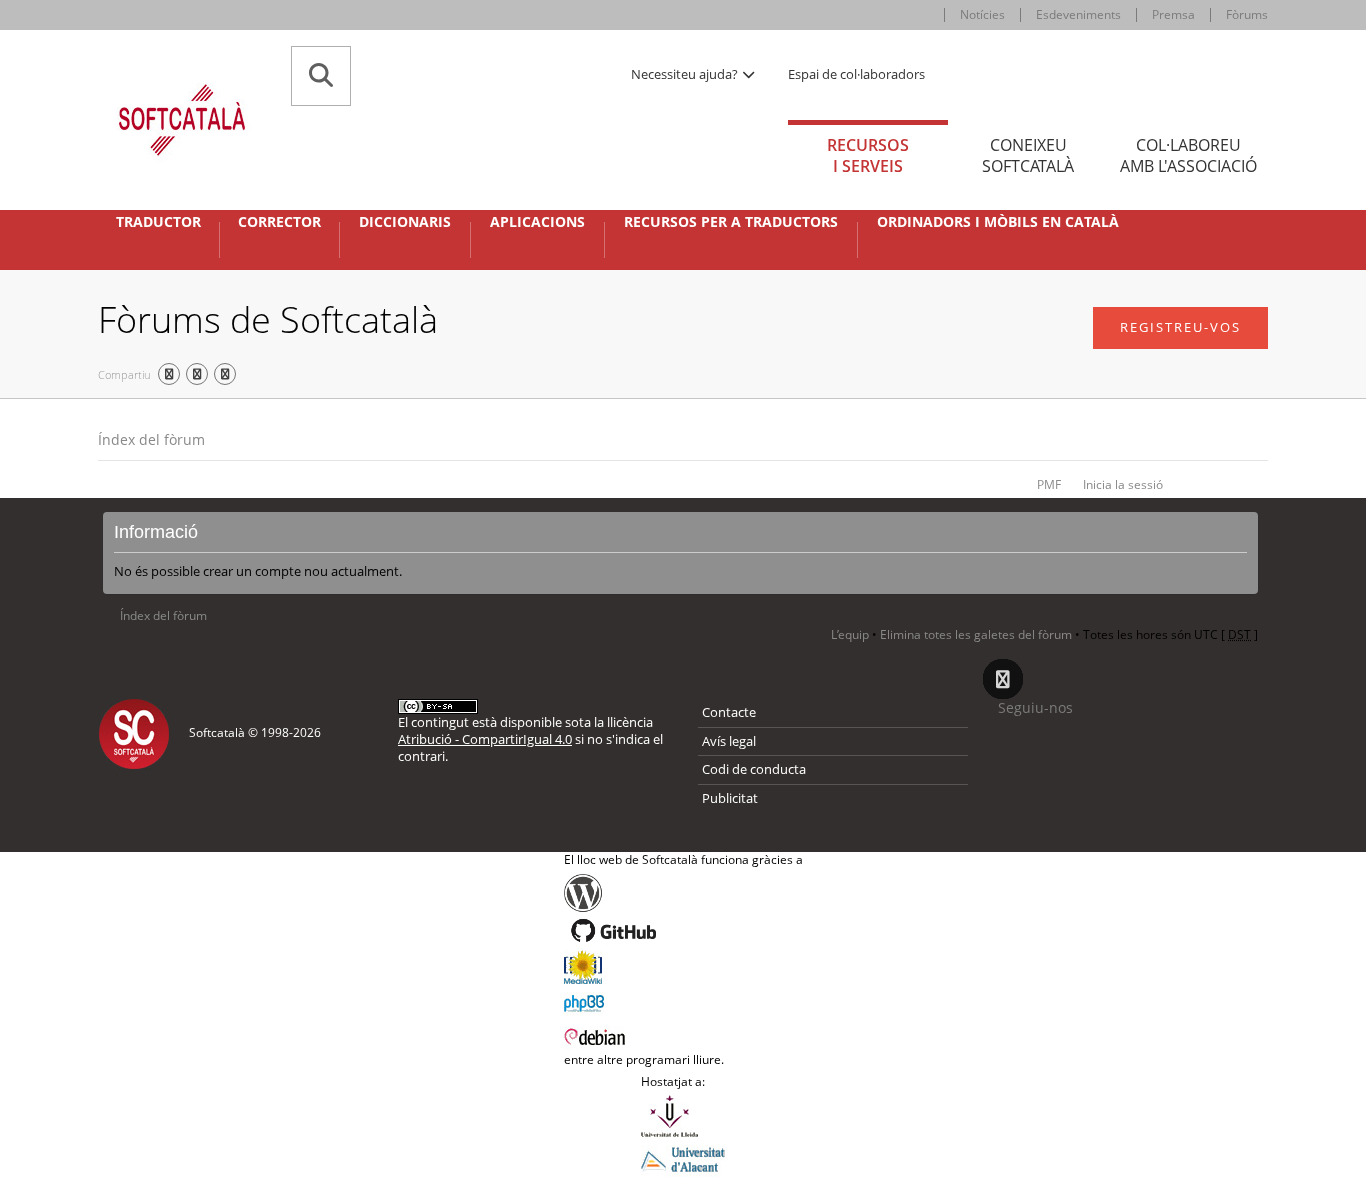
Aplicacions (537, 222)
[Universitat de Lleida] (683, 1116)
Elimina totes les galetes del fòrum (976, 634)
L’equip (850, 634)
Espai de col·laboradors (856, 74)
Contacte (729, 712)
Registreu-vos (1180, 327)
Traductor (158, 222)
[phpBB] (683, 1001)
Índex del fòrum (151, 439)
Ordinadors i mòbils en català (998, 222)
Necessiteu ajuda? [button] (686, 74)
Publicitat (730, 798)
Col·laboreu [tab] (1188, 155)
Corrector (279, 222)
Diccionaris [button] (405, 222)
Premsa (1173, 14)
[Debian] (683, 1035)
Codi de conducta (754, 769)
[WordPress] (683, 893)
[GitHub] (683, 931)
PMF (1049, 484)
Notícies (982, 14)
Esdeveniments (1078, 14)
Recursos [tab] (868, 155)
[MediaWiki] (683, 967)
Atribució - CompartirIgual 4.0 (485, 739)
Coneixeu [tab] (1028, 155)
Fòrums (1247, 14)
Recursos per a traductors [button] (731, 222)
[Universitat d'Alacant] (683, 1158)
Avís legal (729, 741)
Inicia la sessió (1123, 484)
